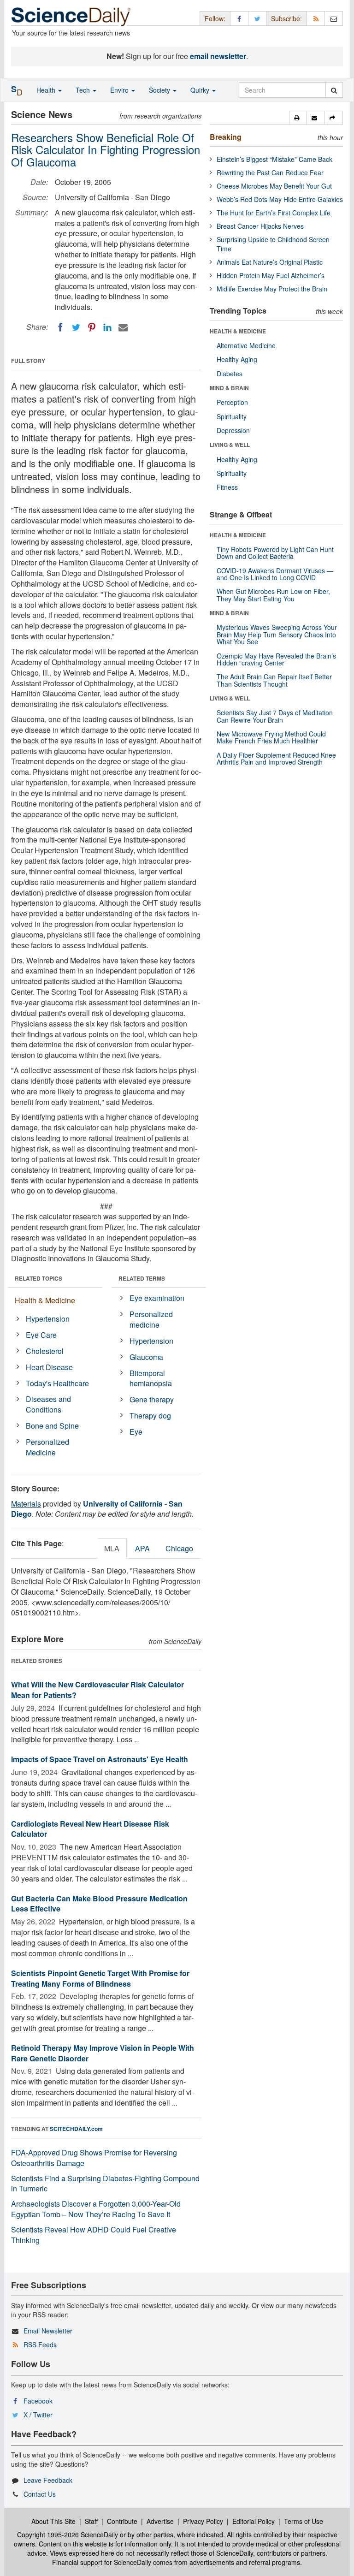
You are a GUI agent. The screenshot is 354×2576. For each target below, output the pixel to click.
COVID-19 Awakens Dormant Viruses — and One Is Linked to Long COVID (275, 574)
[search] (334, 90)
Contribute (122, 2521)
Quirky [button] (201, 90)
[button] (298, 118)
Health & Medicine (45, 1300)
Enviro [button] (120, 90)
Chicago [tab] (179, 1548)
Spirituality (232, 416)
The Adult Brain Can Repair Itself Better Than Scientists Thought (274, 680)
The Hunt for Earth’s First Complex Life (274, 213)
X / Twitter (38, 2415)
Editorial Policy (254, 2521)
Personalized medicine (151, 1319)
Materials (26, 1504)
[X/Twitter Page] (257, 18)
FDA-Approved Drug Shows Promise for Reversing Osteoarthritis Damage (94, 2158)
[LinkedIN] (107, 327)
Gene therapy (152, 1399)
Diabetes (230, 374)
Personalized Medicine (47, 1447)
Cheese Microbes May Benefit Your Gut (274, 186)
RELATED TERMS (142, 1278)
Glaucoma (146, 1357)
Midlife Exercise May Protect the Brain (272, 289)
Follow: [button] (215, 18)
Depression (233, 430)
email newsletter (218, 56)
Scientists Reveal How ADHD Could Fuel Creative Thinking (94, 2235)
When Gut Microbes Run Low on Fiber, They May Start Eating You (273, 595)
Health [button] (47, 90)
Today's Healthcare (57, 1383)
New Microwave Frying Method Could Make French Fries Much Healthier (271, 737)
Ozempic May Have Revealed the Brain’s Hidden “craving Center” (276, 659)
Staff (91, 2521)
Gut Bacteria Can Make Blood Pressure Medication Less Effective (99, 1904)
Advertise (160, 2521)
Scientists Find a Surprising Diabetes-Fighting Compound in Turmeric (105, 2184)
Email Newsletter (48, 2331)
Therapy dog (150, 1416)
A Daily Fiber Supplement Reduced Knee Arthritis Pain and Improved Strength (276, 758)
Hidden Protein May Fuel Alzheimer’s (271, 275)
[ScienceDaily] (71, 16)
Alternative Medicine (246, 345)
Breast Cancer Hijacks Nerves (260, 226)
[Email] (123, 327)
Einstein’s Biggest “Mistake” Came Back (274, 159)
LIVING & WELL (230, 445)
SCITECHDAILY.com (76, 2129)
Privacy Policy (203, 2521)
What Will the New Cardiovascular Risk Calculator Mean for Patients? (97, 1690)
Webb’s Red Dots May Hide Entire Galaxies (280, 199)
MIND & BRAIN (229, 388)
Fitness (227, 487)
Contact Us (40, 2494)
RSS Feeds (40, 2345)
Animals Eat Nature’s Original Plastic (270, 262)
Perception (232, 402)
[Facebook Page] (239, 18)
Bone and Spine (52, 1426)
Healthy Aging (237, 359)
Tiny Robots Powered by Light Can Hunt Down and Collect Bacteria (275, 553)
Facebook (38, 2401)
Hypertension (48, 1319)
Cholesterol (45, 1351)
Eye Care (41, 1335)
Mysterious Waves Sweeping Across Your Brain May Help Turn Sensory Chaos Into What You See (277, 634)
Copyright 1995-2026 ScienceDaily (68, 2534)
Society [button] (160, 90)
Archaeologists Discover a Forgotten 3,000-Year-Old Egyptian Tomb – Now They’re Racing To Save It (96, 2209)
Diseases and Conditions (48, 1404)
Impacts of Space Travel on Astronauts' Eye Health (100, 1759)
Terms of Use (304, 2521)
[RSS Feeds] (316, 18)
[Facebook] (60, 327)
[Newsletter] (334, 18)
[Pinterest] (92, 327)
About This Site (53, 2521)
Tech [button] (84, 90)
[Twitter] (76, 327)
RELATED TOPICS (38, 1278)
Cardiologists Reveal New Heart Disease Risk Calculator (90, 1829)
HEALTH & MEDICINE (238, 331)
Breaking (226, 137)
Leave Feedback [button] (48, 2480)
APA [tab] (142, 1548)
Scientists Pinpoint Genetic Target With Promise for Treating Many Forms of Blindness (100, 1978)
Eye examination (157, 1298)
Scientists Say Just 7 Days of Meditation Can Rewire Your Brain (275, 716)
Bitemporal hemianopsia (151, 1378)
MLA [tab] (112, 1548)
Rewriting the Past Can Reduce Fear (270, 172)
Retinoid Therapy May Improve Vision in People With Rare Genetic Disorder (103, 2053)
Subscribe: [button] (286, 18)
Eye (136, 1432)
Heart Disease (49, 1367)
